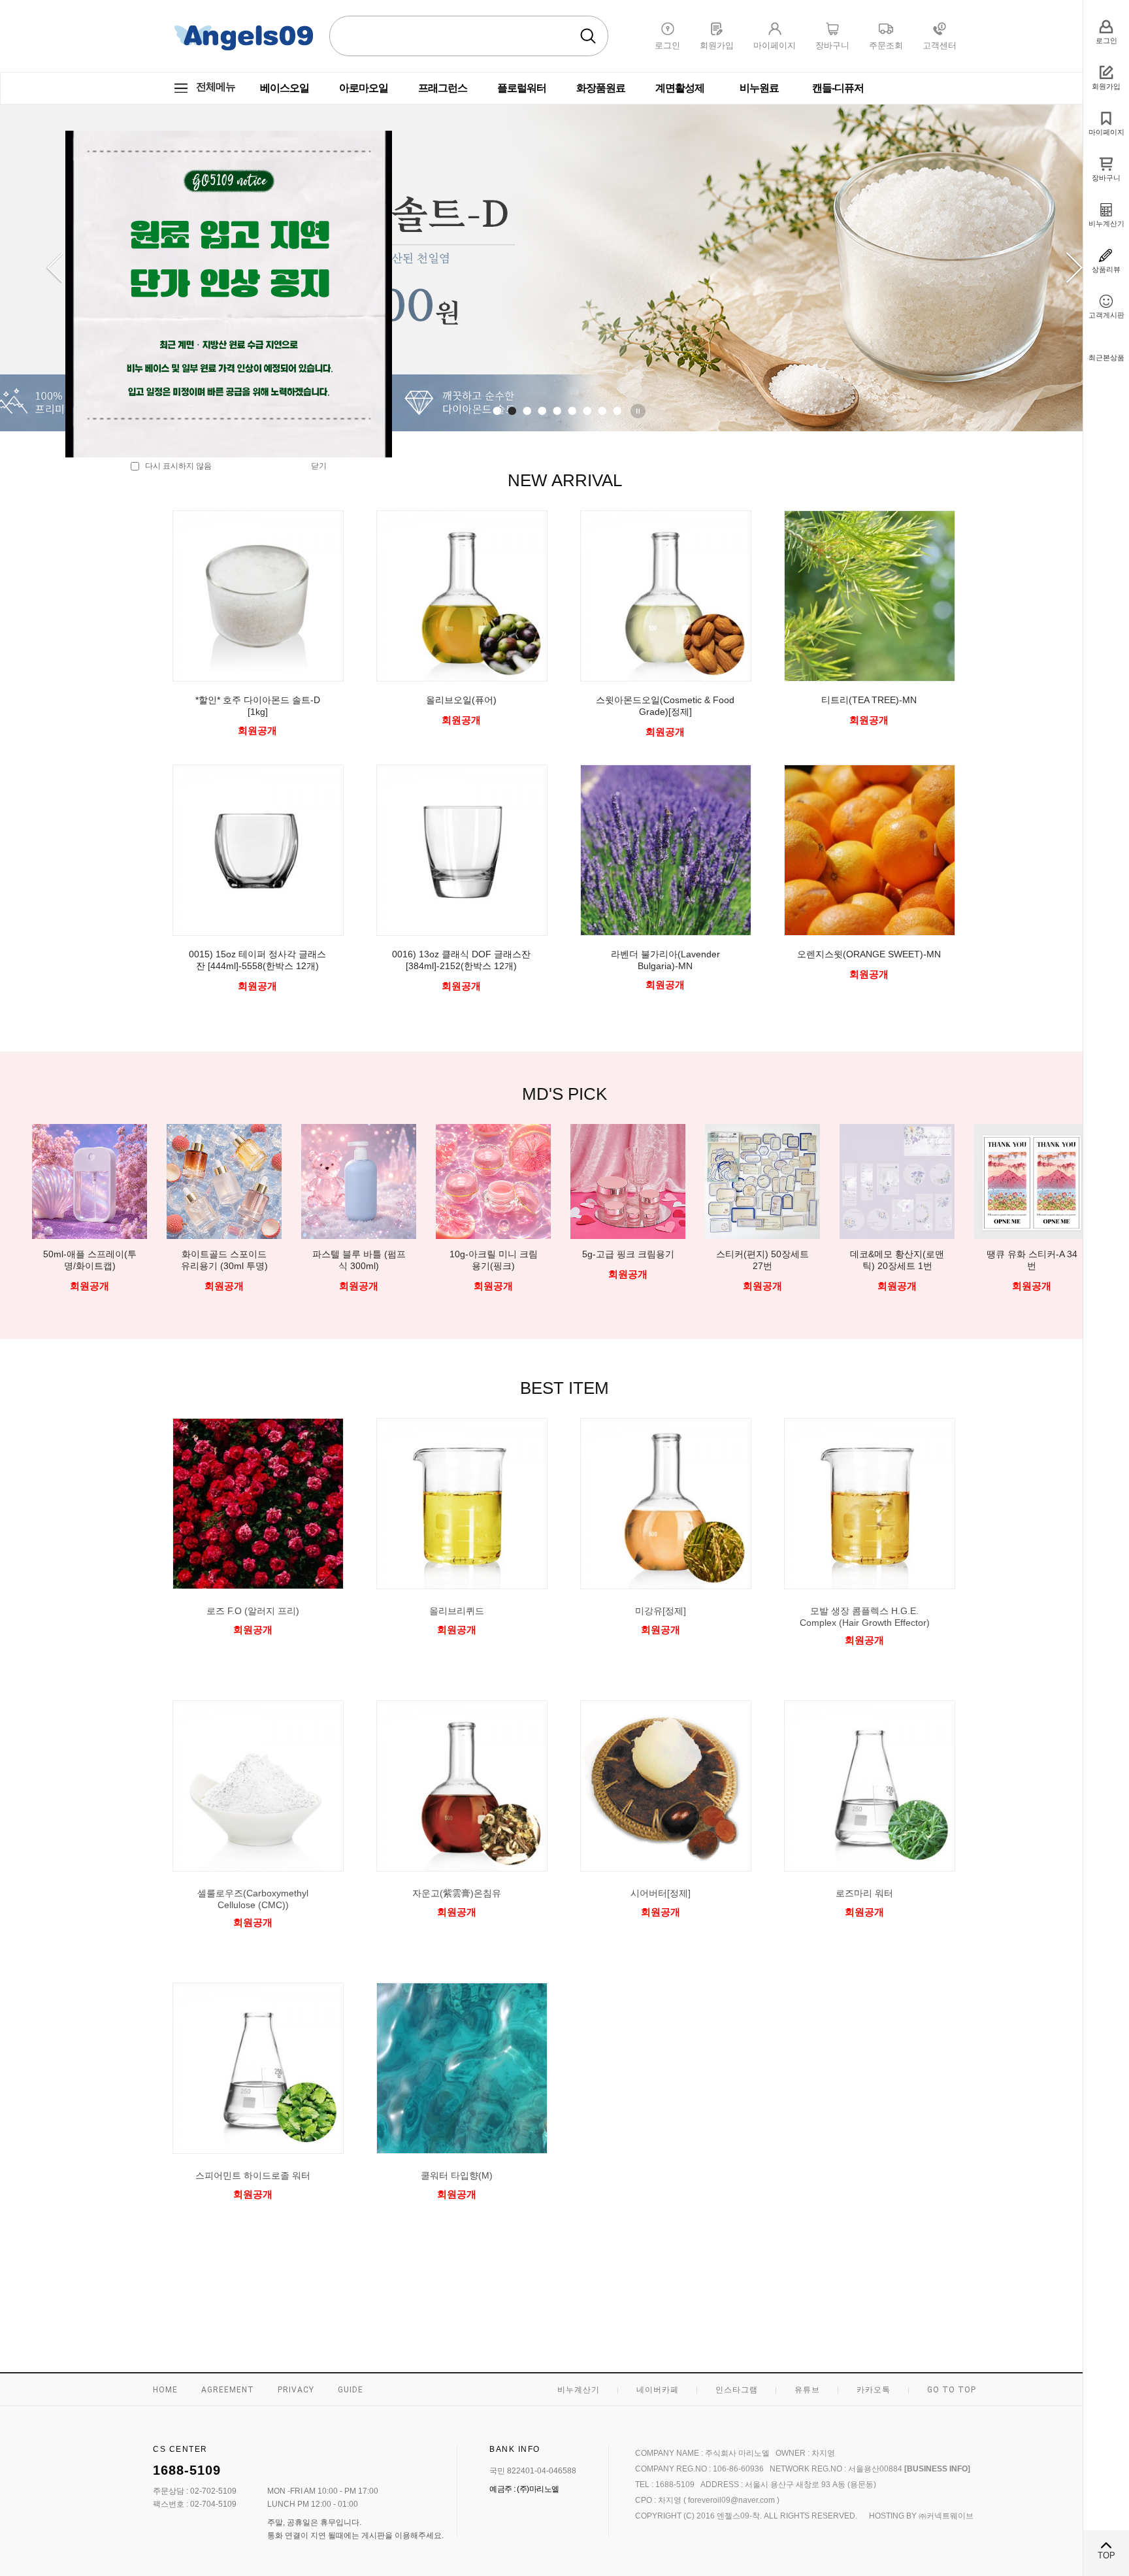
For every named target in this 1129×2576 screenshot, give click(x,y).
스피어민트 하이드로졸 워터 (253, 2175)
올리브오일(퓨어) (461, 700)
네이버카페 (658, 2390)
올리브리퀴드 (457, 1611)
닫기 (319, 466)
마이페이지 (1106, 132)
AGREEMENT (228, 2390)
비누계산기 (1106, 223)
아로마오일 (364, 88)
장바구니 (1106, 178)
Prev (55, 268)
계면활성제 (680, 88)
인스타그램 (737, 2390)
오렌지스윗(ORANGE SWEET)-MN (869, 954)
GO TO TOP (952, 2390)
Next (1074, 268)
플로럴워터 (522, 88)
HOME (165, 2390)
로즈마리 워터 (864, 1893)
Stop (640, 411)
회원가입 (1106, 86)
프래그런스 (443, 88)
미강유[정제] (661, 1611)
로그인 (1106, 41)
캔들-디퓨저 (838, 88)
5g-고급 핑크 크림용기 (494, 1254)
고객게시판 (1106, 315)
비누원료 (759, 88)
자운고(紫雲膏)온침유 (457, 1893)
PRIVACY (296, 2390)
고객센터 (940, 45)
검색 (588, 36)
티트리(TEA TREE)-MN (869, 700)
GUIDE (351, 2390)
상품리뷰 (1106, 269)
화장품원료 (601, 88)
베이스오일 (285, 88)
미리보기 (253, 1653)
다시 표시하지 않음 (175, 466)
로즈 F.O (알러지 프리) (253, 1611)
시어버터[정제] (661, 1893)
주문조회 (886, 45)
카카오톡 (874, 2390)
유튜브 (807, 2390)
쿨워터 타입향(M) (457, 2175)
